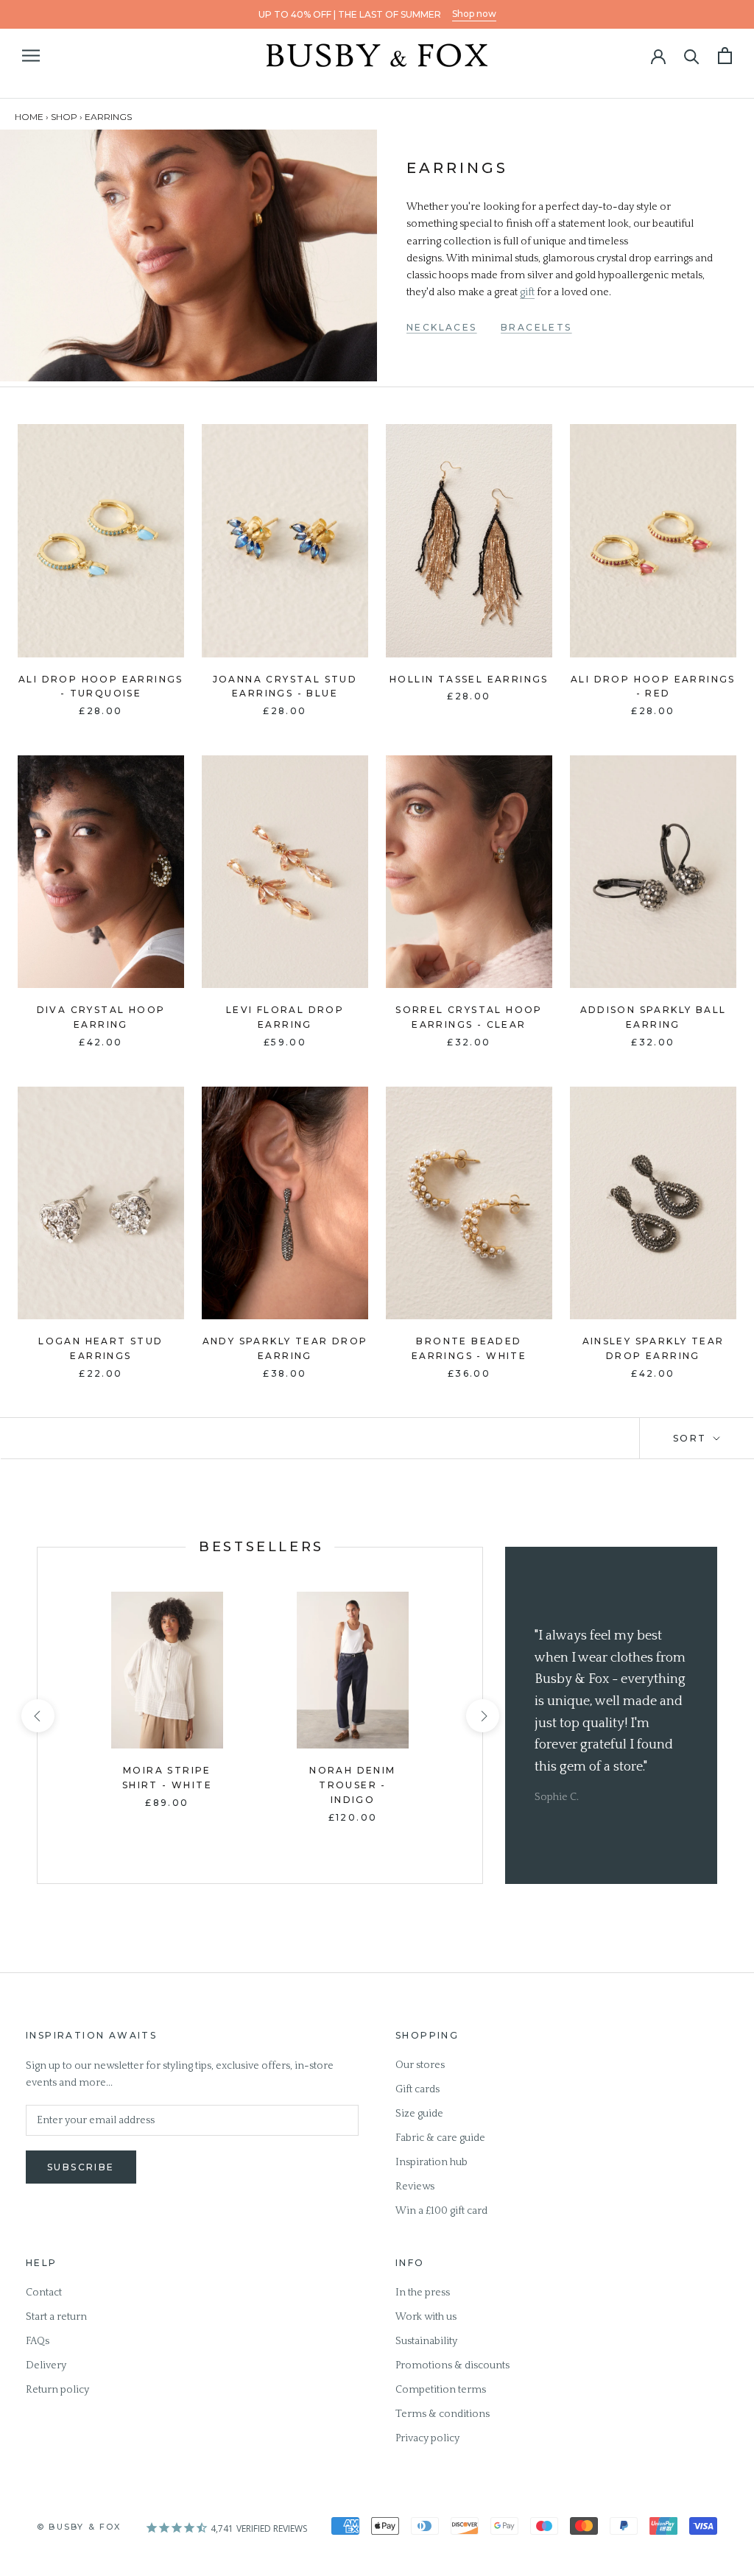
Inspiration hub (431, 2162)
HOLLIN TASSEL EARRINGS (469, 679)
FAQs (38, 2341)
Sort (692, 1438)
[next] (482, 1716)
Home (29, 117)
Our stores (420, 2065)
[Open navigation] (31, 56)
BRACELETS (536, 327)
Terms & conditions (443, 2414)
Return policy (57, 2390)
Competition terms (441, 2390)
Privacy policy (427, 2438)
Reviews (415, 2187)
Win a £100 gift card (441, 2211)
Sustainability (426, 2341)
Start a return (56, 2317)
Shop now (474, 14)
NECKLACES (442, 327)
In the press (423, 2293)
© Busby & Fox (79, 2527)
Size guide (419, 2114)
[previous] (37, 1716)
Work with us (426, 2317)
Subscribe (81, 2167)
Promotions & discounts (452, 2365)
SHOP (64, 117)
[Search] (692, 56)
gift (527, 292)
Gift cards (417, 2089)
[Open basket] (725, 56)
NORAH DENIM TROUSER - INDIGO (352, 1785)
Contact (44, 2293)
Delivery (46, 2365)
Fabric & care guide (440, 2138)
